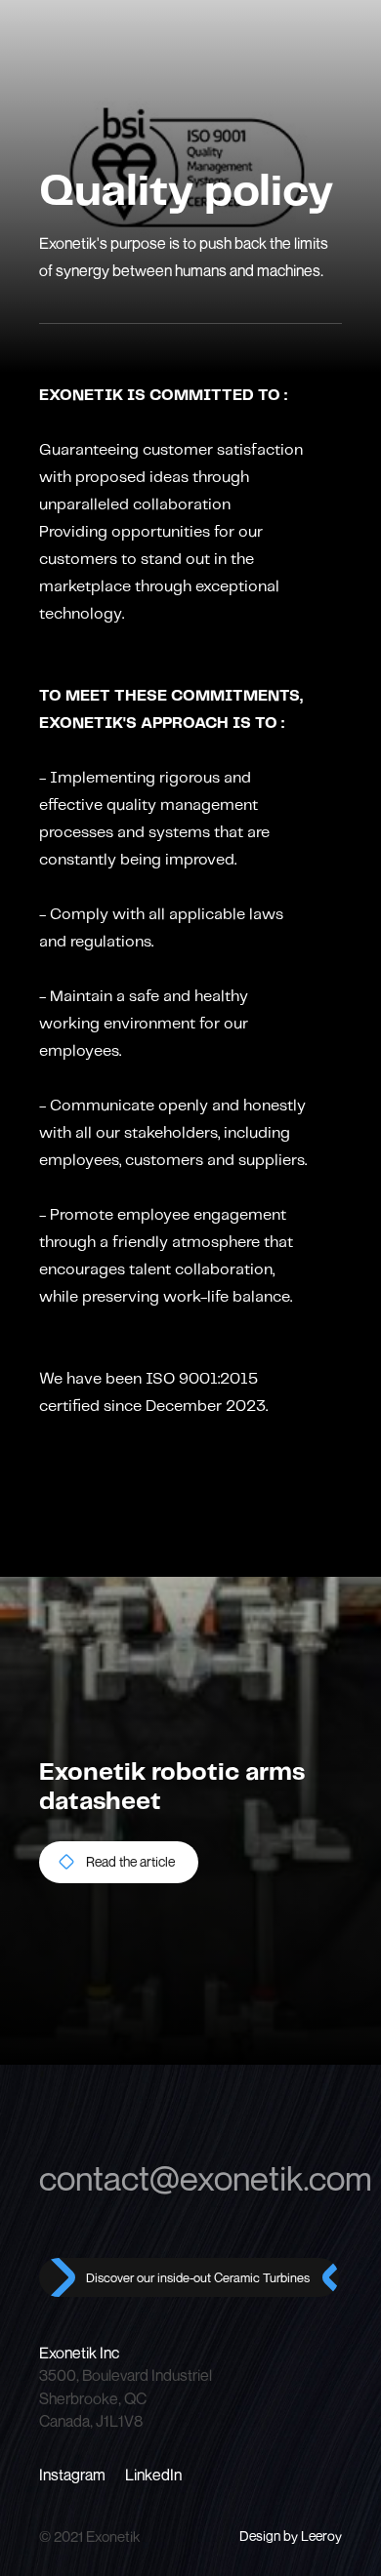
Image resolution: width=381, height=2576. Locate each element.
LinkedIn (153, 2475)
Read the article (130, 1861)
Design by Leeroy (291, 2536)
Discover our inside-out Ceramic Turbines (198, 2277)
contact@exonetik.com (190, 2178)
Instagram (72, 2475)
